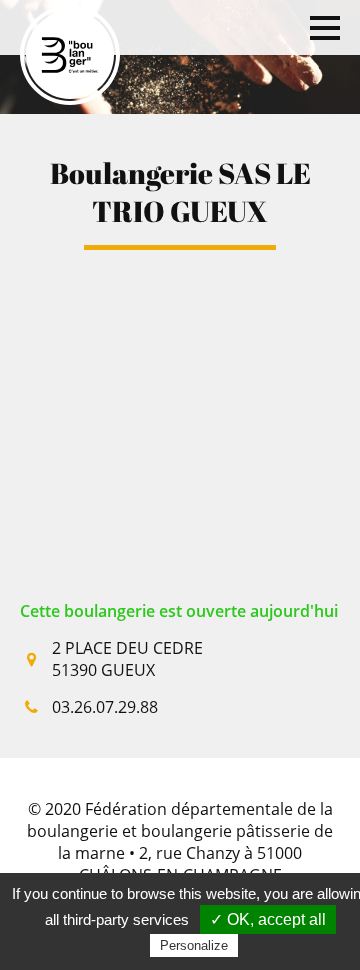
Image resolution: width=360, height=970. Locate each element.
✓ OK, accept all (268, 919)
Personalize (194, 945)
